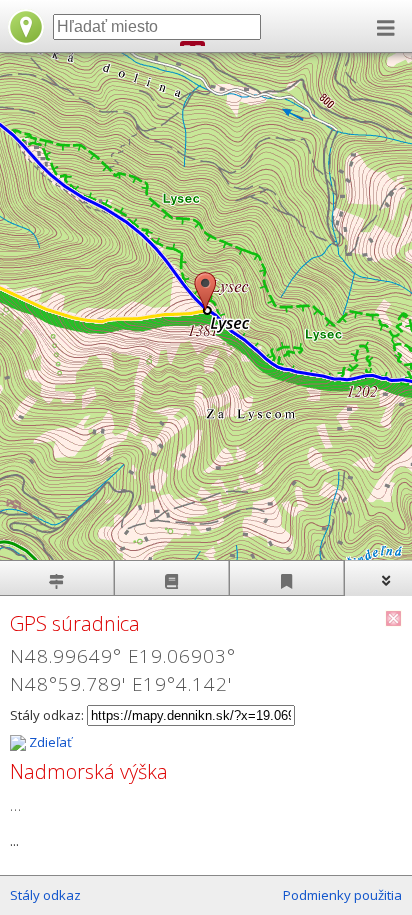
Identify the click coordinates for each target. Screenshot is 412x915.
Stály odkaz (45, 895)
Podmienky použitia (342, 895)
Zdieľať (49, 742)
